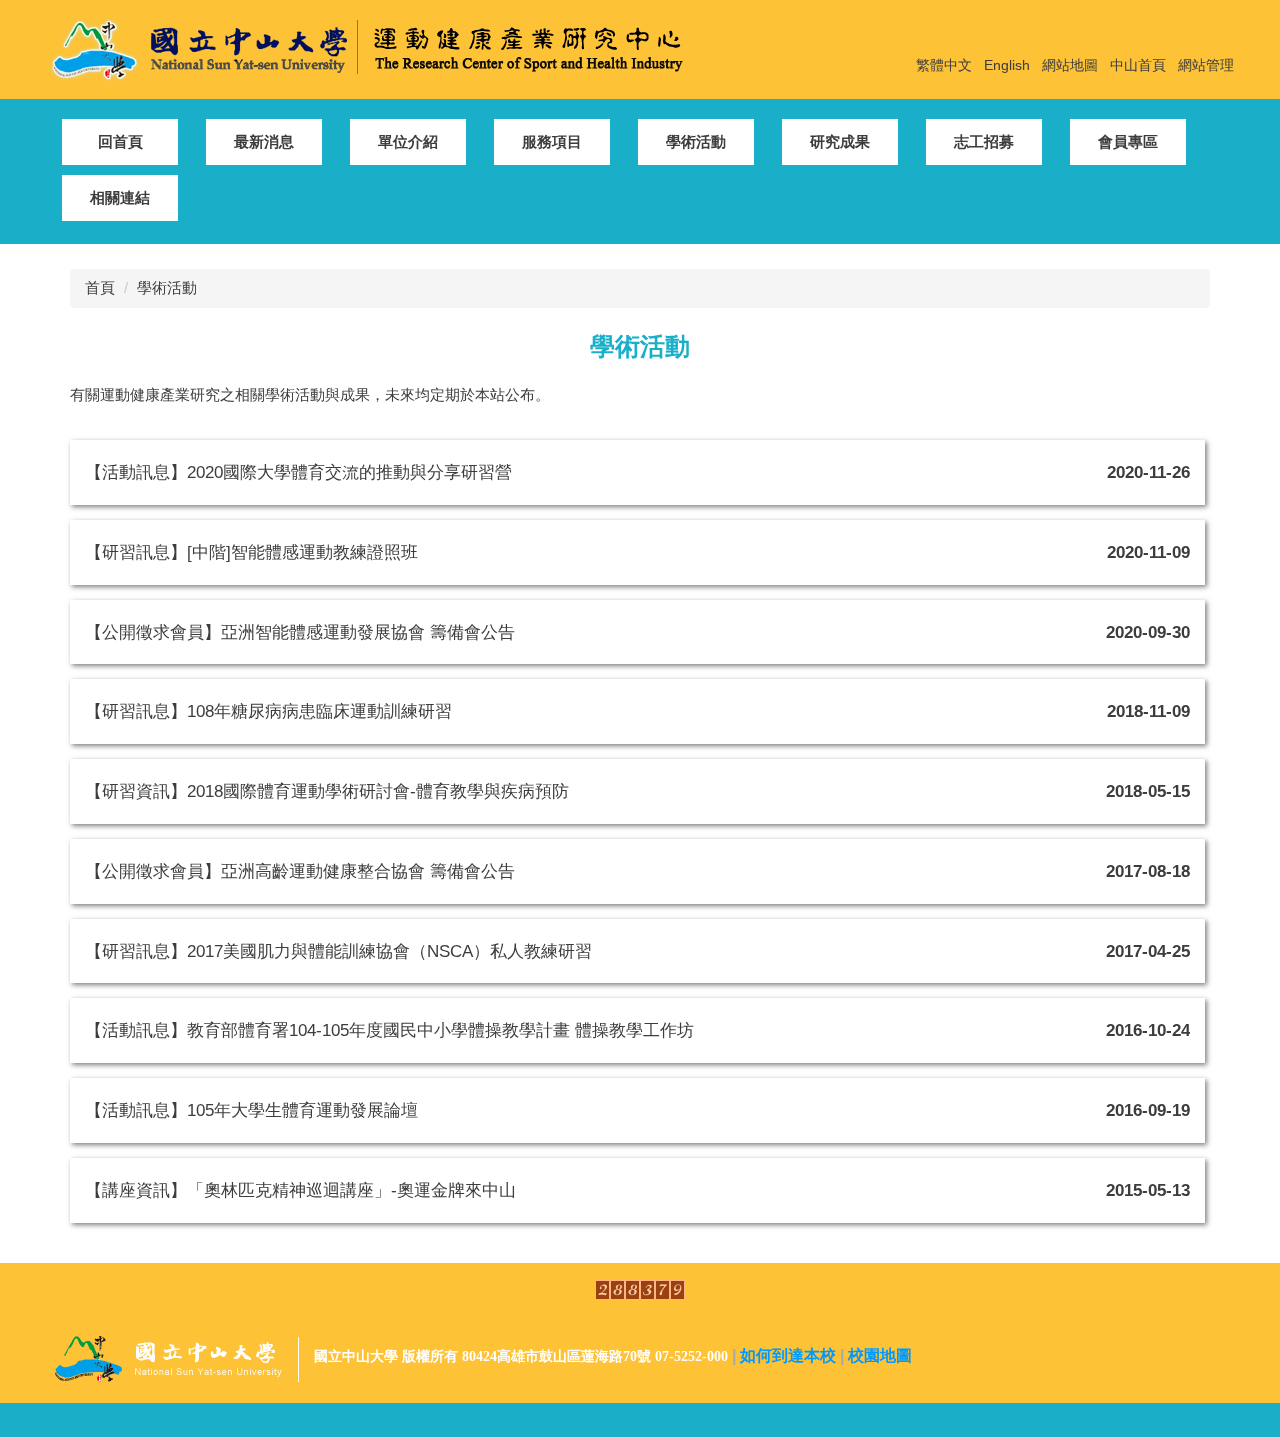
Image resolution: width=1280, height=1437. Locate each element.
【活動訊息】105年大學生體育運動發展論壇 (251, 1110)
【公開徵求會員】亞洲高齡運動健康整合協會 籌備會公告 (300, 871)
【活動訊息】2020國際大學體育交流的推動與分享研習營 (298, 472)
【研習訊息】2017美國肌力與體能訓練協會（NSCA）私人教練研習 (338, 951)
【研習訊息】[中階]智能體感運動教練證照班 (251, 552)
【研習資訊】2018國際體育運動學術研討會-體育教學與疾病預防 (327, 791)
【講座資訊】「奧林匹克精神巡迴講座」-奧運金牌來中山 (300, 1190)
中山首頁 (1138, 65)
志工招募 (984, 141)
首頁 (100, 287)
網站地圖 (1070, 65)
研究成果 (840, 141)
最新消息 (264, 141)
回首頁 (120, 141)
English (1007, 65)
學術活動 (696, 141)
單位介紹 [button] (408, 141)
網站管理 (1206, 65)
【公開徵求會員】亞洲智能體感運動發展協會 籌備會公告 (300, 632)
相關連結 (120, 197)
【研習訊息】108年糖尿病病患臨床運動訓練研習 (268, 711)
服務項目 (552, 141)
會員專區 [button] (1128, 141)
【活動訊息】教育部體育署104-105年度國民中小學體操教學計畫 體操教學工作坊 (389, 1030)
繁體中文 (944, 65)
